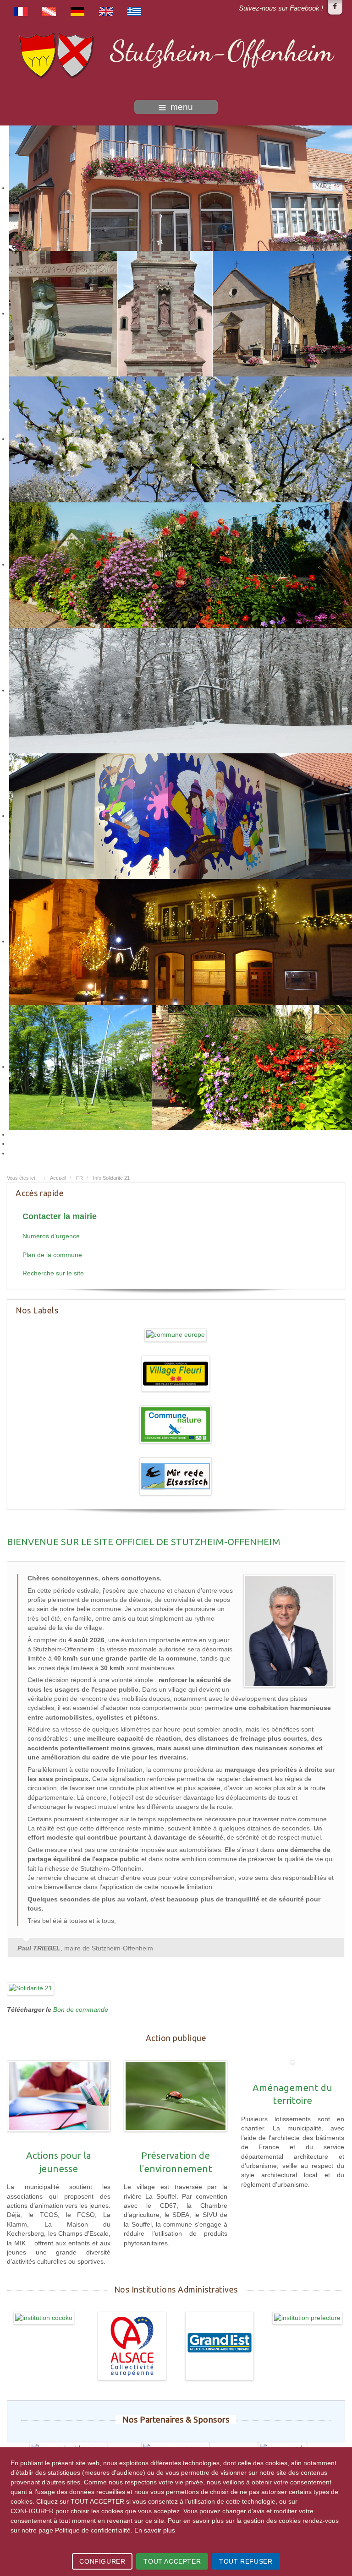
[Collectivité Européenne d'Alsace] (132, 2346)
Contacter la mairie (60, 1216)
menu (182, 107)
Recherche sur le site (53, 1273)
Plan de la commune (52, 1255)
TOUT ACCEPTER (172, 2561)
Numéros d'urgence (51, 1236)
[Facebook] (335, 7)
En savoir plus (155, 2530)
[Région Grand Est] (220, 2346)
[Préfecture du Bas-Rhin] (308, 2318)
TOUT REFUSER (246, 2561)
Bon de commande (81, 2010)
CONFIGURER (102, 2561)
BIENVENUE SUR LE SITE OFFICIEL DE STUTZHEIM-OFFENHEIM (144, 1542)
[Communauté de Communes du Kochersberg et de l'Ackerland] (44, 2318)
